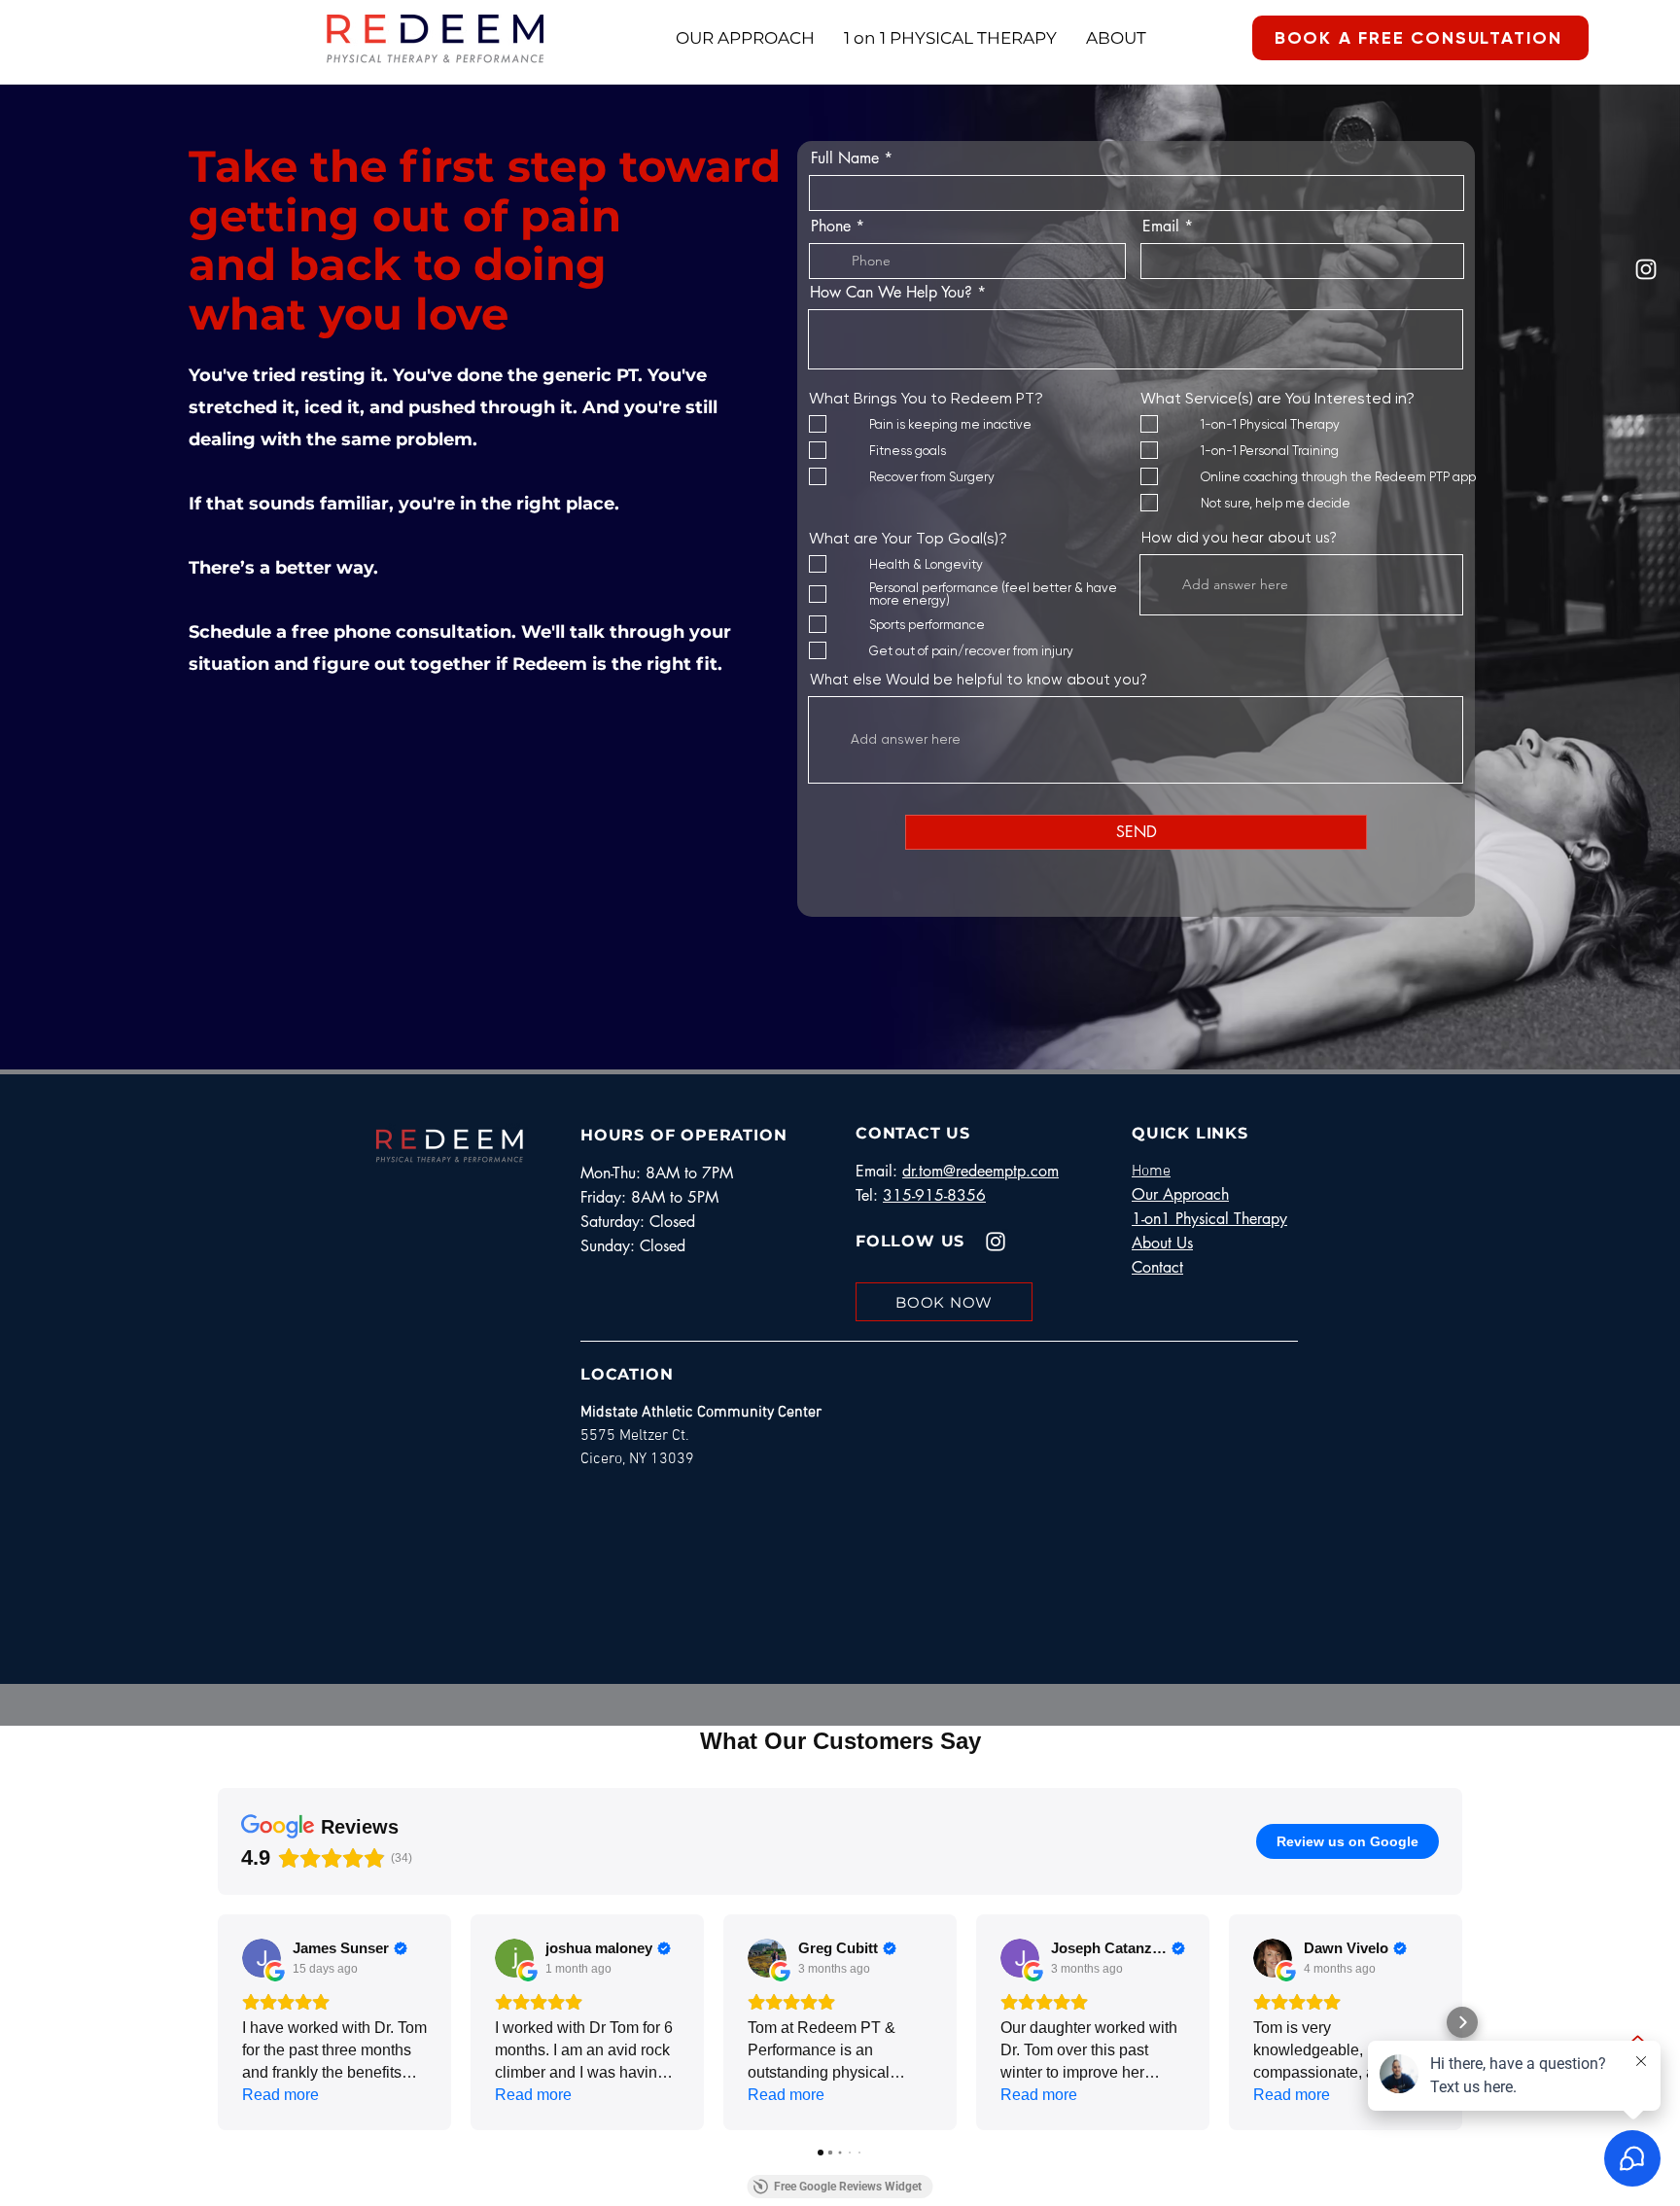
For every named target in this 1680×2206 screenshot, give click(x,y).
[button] (218, 2022)
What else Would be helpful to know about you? (979, 680)
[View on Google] (262, 1958)
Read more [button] (280, 2095)
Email (1161, 227)
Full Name (845, 158)
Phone (831, 227)
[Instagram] (1646, 269)
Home (1151, 1172)
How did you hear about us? (1239, 538)
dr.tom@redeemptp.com (980, 1171)
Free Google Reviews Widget (848, 2187)
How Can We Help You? (891, 293)
